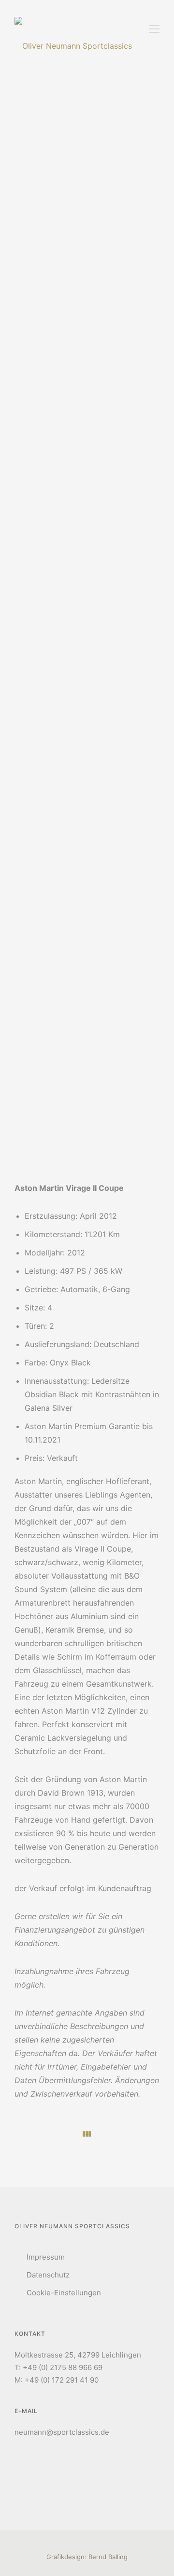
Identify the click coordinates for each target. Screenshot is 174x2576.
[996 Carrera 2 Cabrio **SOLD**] (24, 2134)
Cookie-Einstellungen (64, 2293)
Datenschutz (48, 2275)
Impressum (46, 2257)
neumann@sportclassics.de (62, 2432)
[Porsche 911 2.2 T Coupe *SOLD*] (150, 2133)
